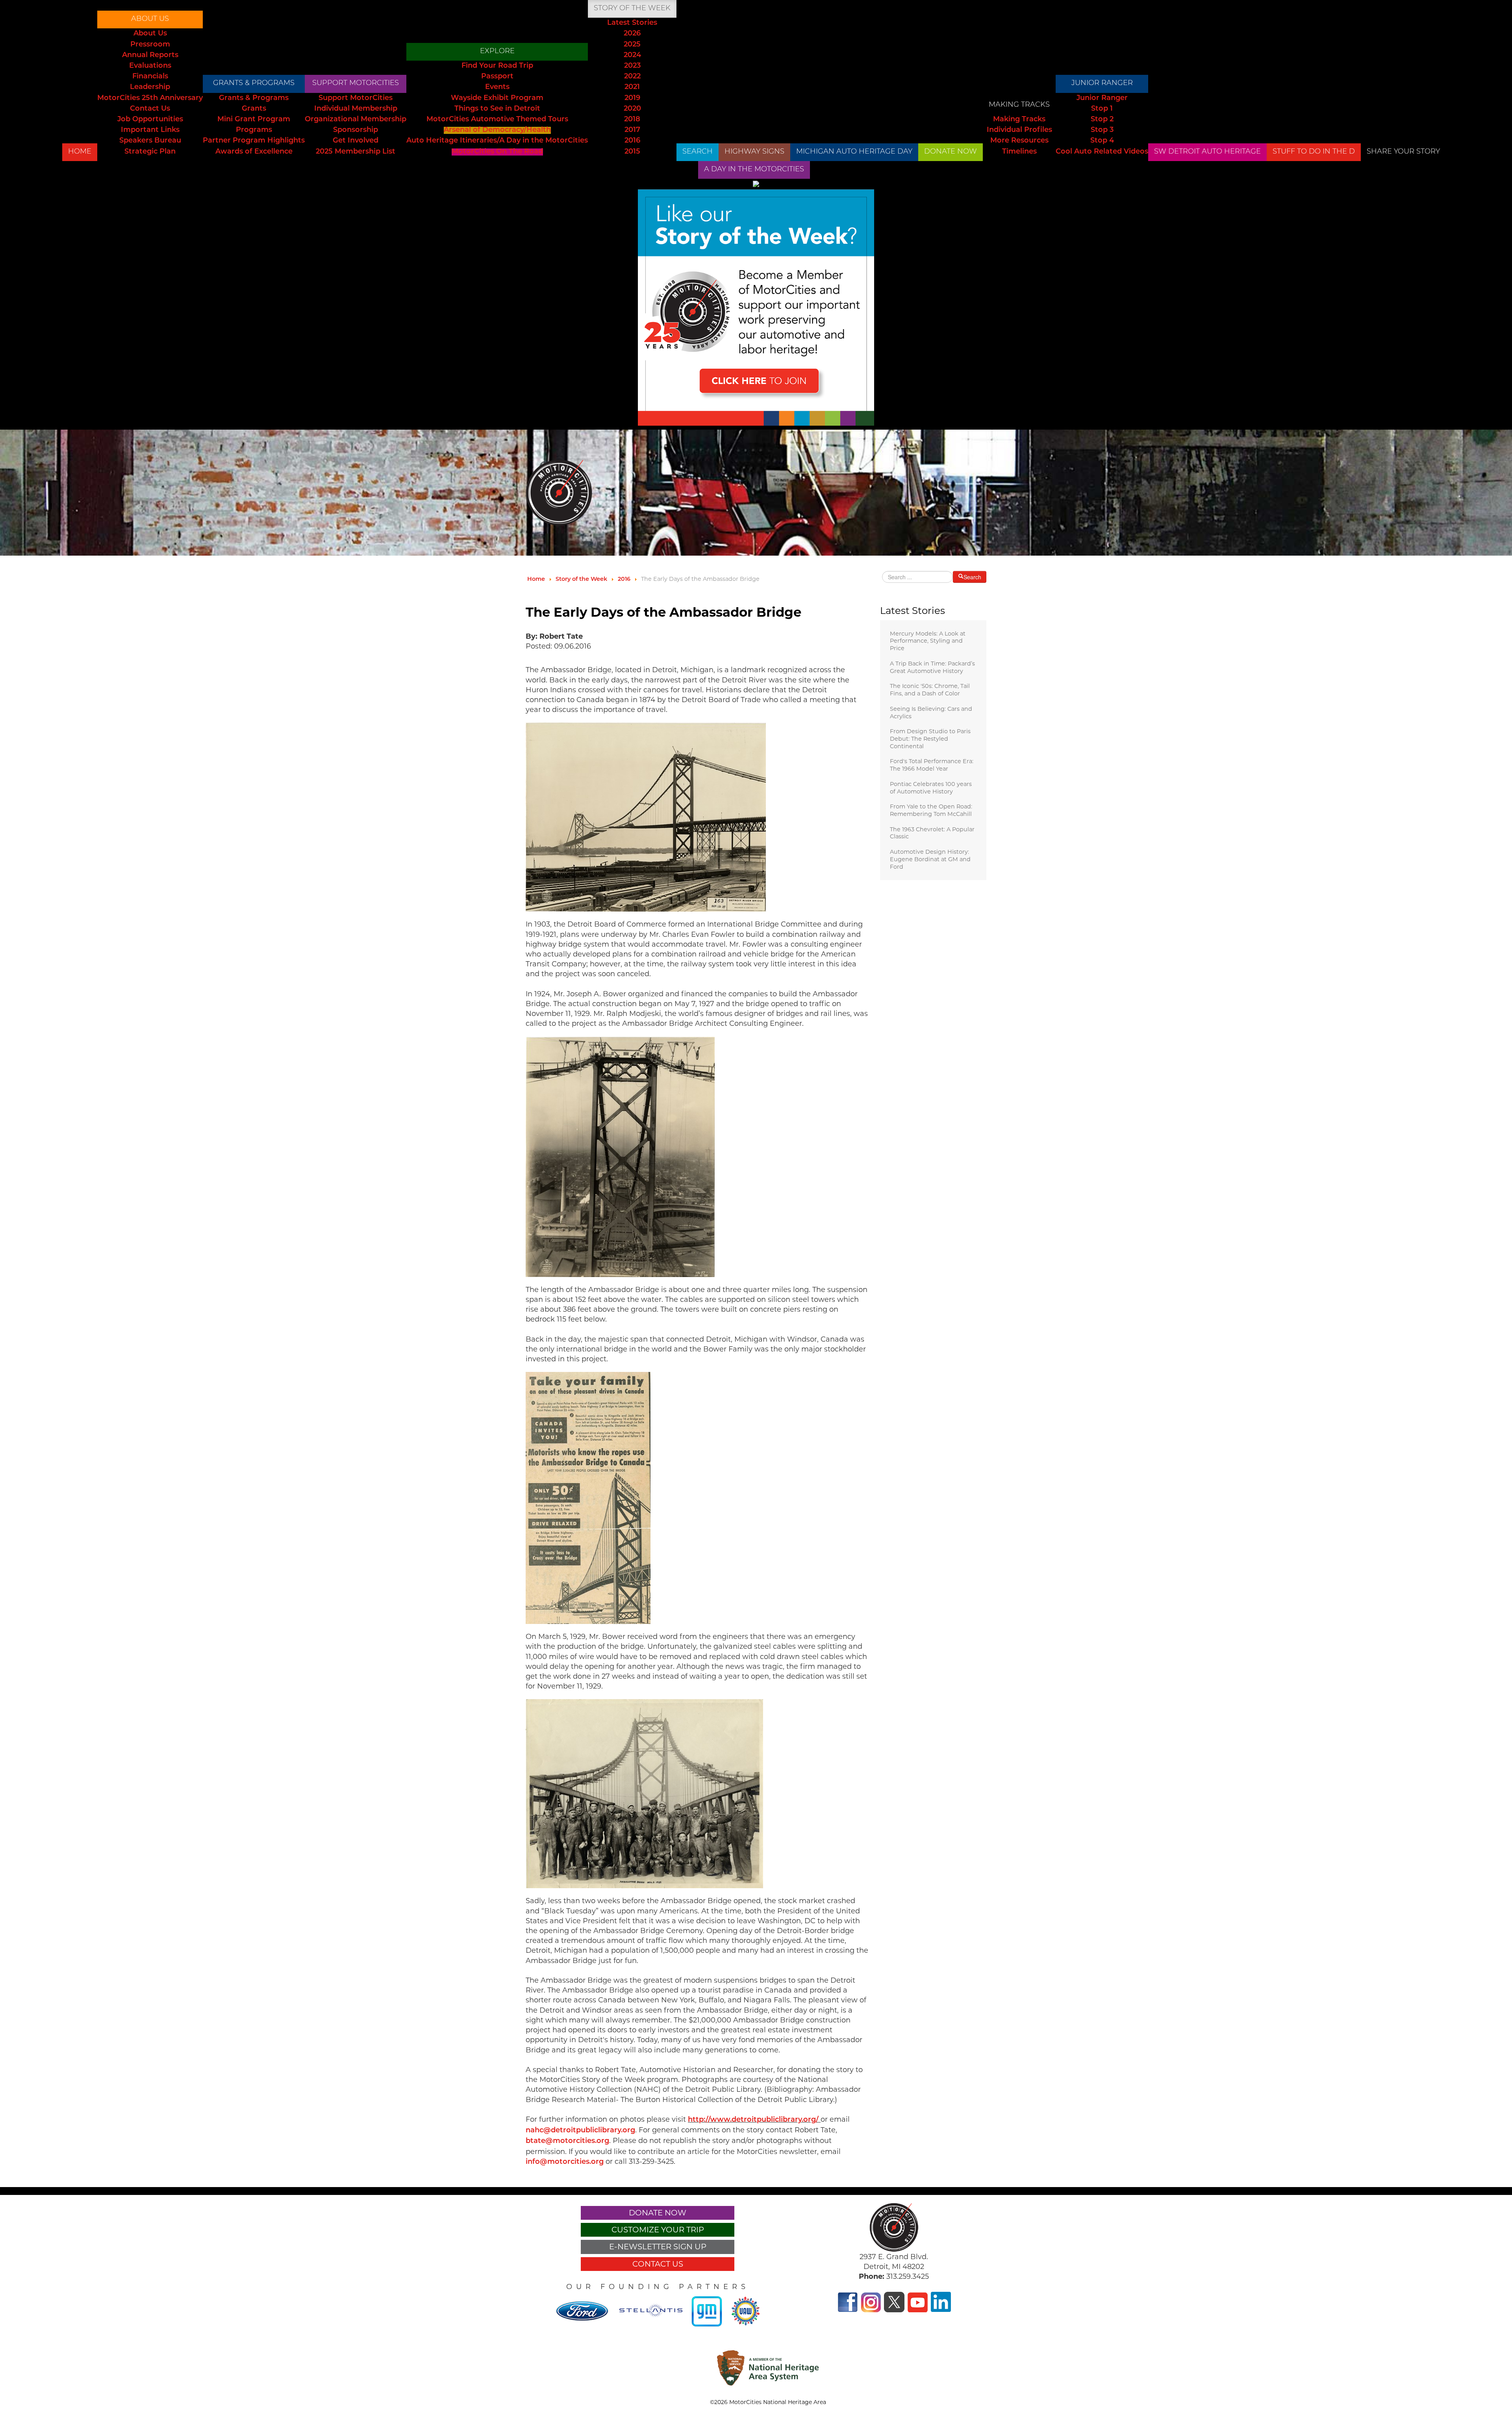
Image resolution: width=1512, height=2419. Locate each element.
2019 (632, 98)
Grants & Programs (254, 83)
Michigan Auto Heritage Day (854, 152)
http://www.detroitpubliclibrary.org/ (753, 2120)
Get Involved (356, 141)
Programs (254, 130)
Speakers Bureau (150, 141)
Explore (497, 52)
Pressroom (150, 45)
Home (80, 152)
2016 (632, 141)
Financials (150, 77)
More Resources (1019, 141)
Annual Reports (150, 56)
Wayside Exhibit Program (497, 98)
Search (698, 152)
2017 (632, 130)
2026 (632, 34)
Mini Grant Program (254, 120)
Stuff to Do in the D (1314, 152)
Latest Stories (632, 23)
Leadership (150, 87)
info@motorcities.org (565, 2162)
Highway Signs (754, 152)
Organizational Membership (356, 120)
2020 (632, 109)
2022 (632, 77)
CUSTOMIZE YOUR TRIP (658, 2230)
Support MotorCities (356, 83)
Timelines (1019, 152)
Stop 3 (1102, 130)
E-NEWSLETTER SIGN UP (658, 2247)
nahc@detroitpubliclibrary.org (580, 2131)
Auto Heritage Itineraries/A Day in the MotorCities (497, 141)
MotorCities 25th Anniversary (150, 98)
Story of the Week (632, 9)
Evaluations (150, 66)
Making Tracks (1019, 105)
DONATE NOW (951, 152)
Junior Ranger (1102, 83)
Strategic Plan (150, 152)
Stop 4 (1102, 141)
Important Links (150, 130)
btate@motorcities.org (567, 2141)
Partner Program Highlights (254, 141)
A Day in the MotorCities (754, 170)
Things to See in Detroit (497, 109)
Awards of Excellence (254, 152)
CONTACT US (658, 2264)
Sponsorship (356, 130)
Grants (254, 109)
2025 (632, 45)
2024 (632, 56)
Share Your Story (1403, 152)
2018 (632, 120)
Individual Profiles (1019, 130)
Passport (497, 77)
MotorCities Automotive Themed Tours (497, 120)
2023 (632, 66)
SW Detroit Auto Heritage (1207, 152)
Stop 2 (1102, 120)
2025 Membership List (356, 152)
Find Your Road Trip (497, 66)
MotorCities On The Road (497, 152)
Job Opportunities (150, 120)
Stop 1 (1102, 109)
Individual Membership (356, 109)
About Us (150, 19)
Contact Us (150, 109)
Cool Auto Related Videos (1102, 152)
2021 (632, 87)
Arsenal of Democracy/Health (497, 130)
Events (497, 87)
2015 (632, 152)
